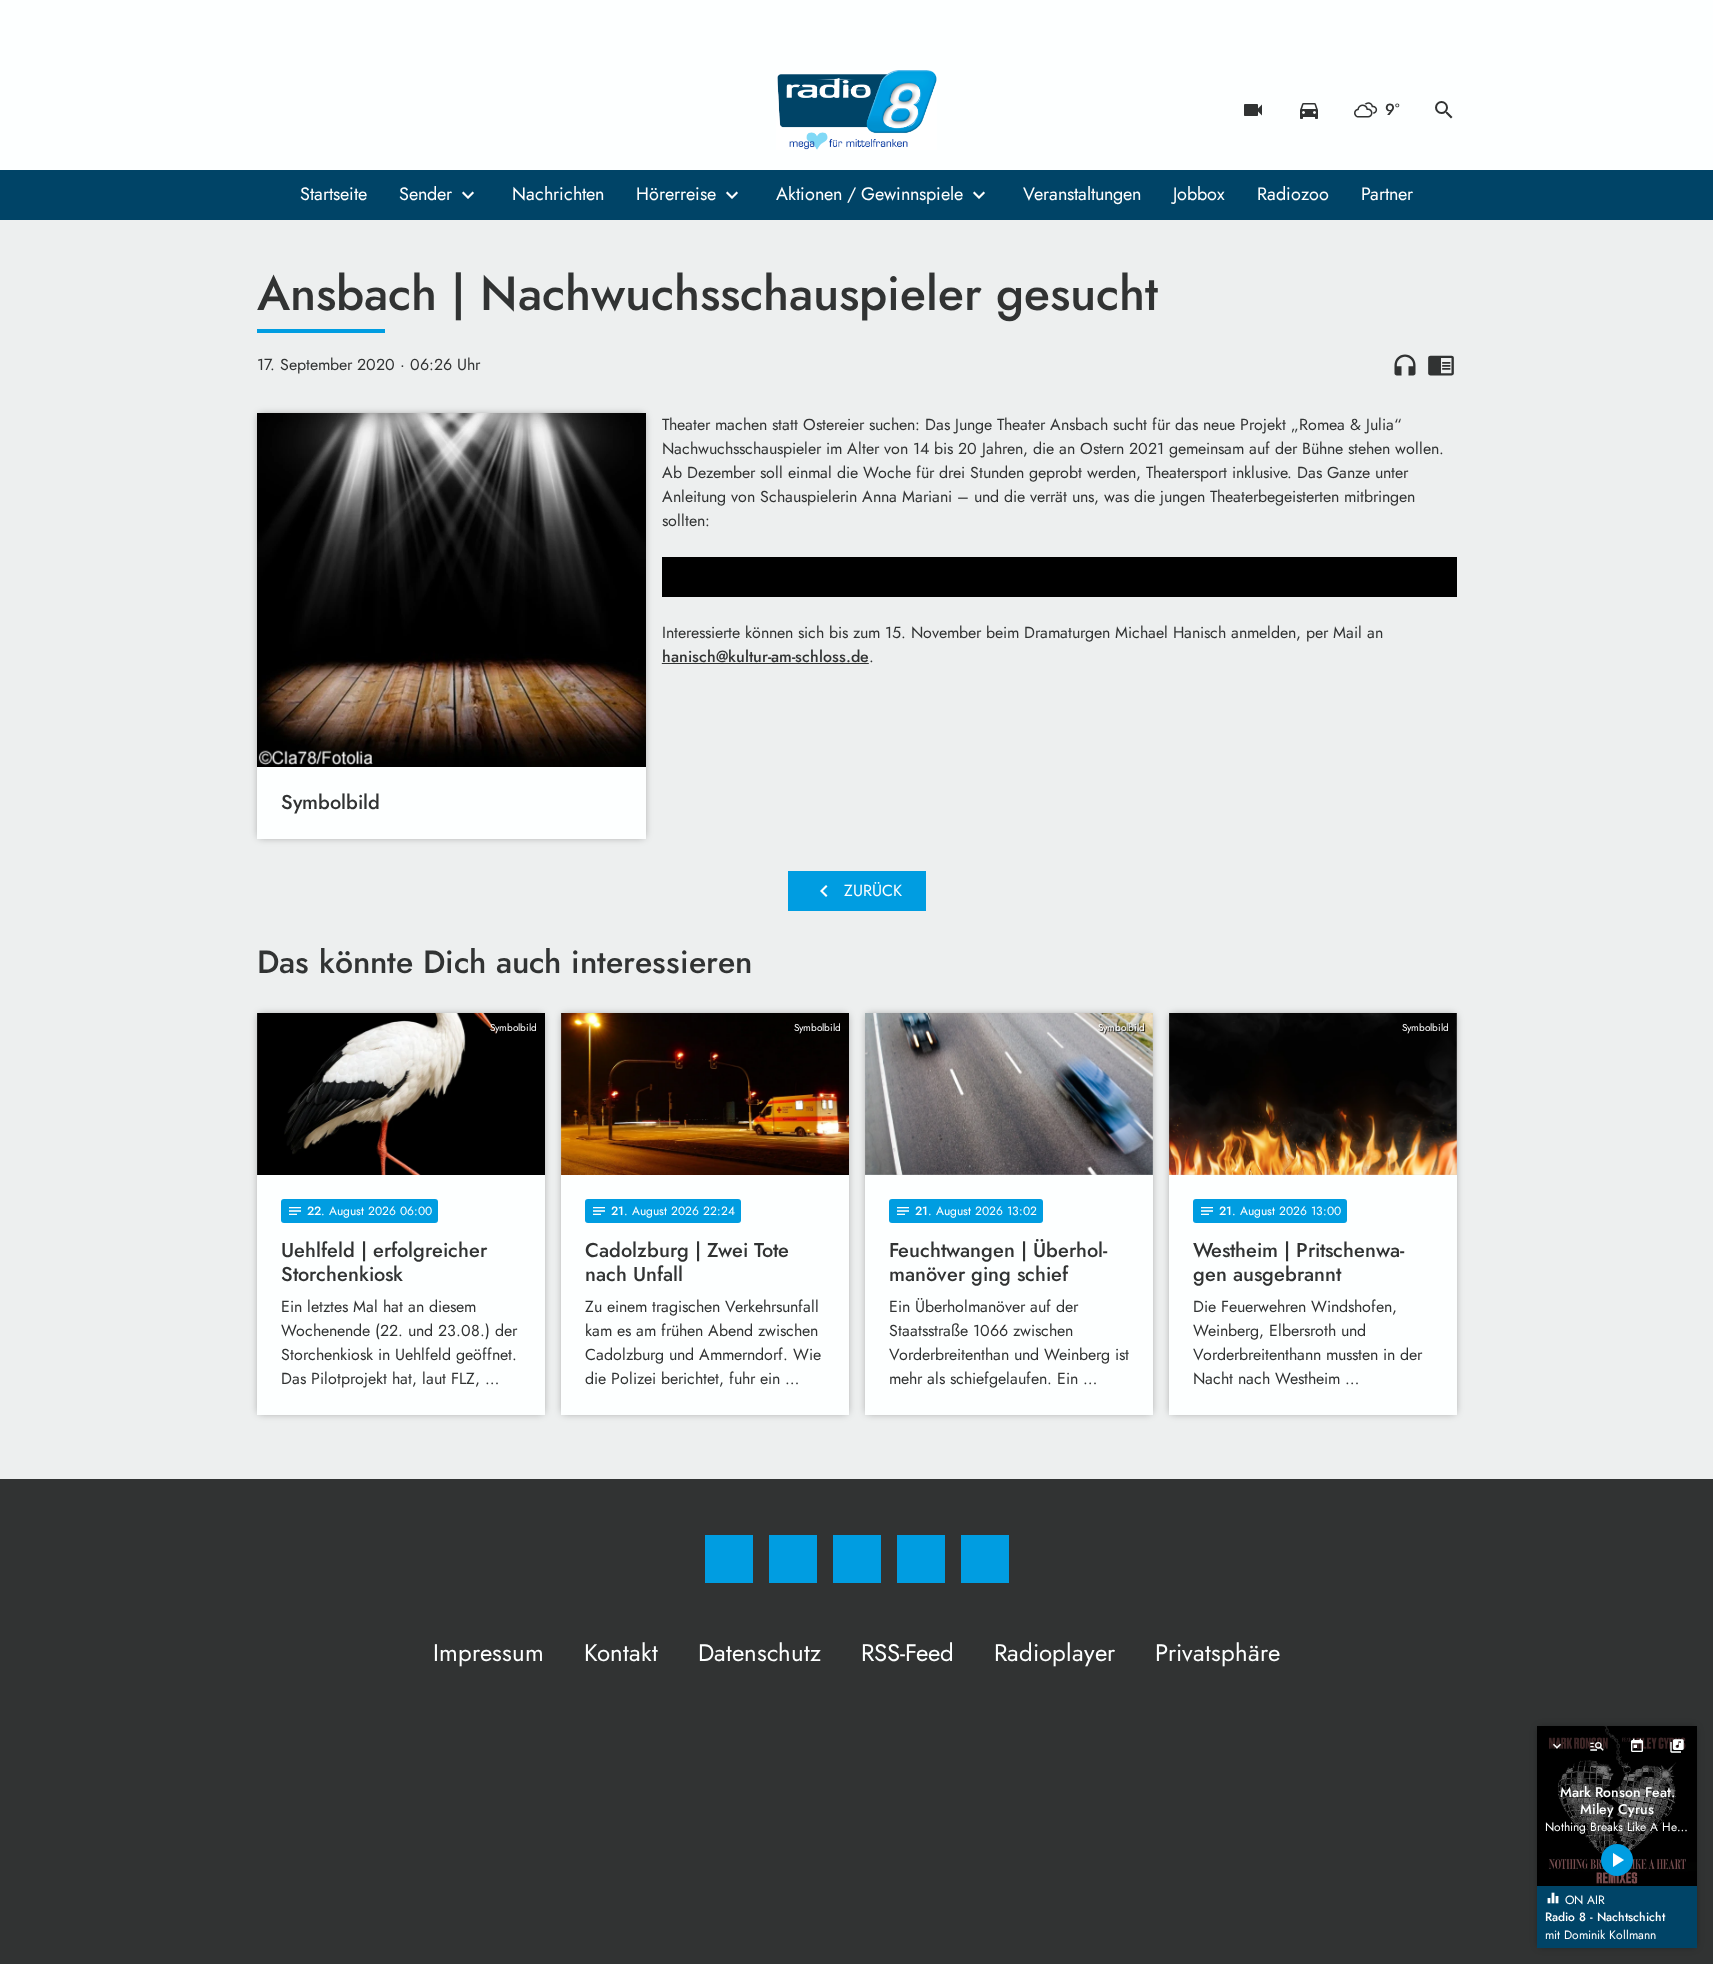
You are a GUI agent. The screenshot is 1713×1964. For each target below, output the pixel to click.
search (1444, 110)
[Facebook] (277, 110)
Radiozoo (1293, 194)
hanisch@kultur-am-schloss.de (765, 656)
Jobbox (1199, 194)
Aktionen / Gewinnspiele (869, 194)
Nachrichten (558, 194)
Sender (425, 194)
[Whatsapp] (357, 110)
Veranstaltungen (1082, 194)
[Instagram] (317, 110)
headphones (1405, 365)
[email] (437, 110)
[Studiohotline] (397, 110)
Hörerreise (676, 194)
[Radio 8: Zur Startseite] (857, 110)
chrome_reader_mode (1441, 365)
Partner (1387, 194)
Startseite (333, 194)
